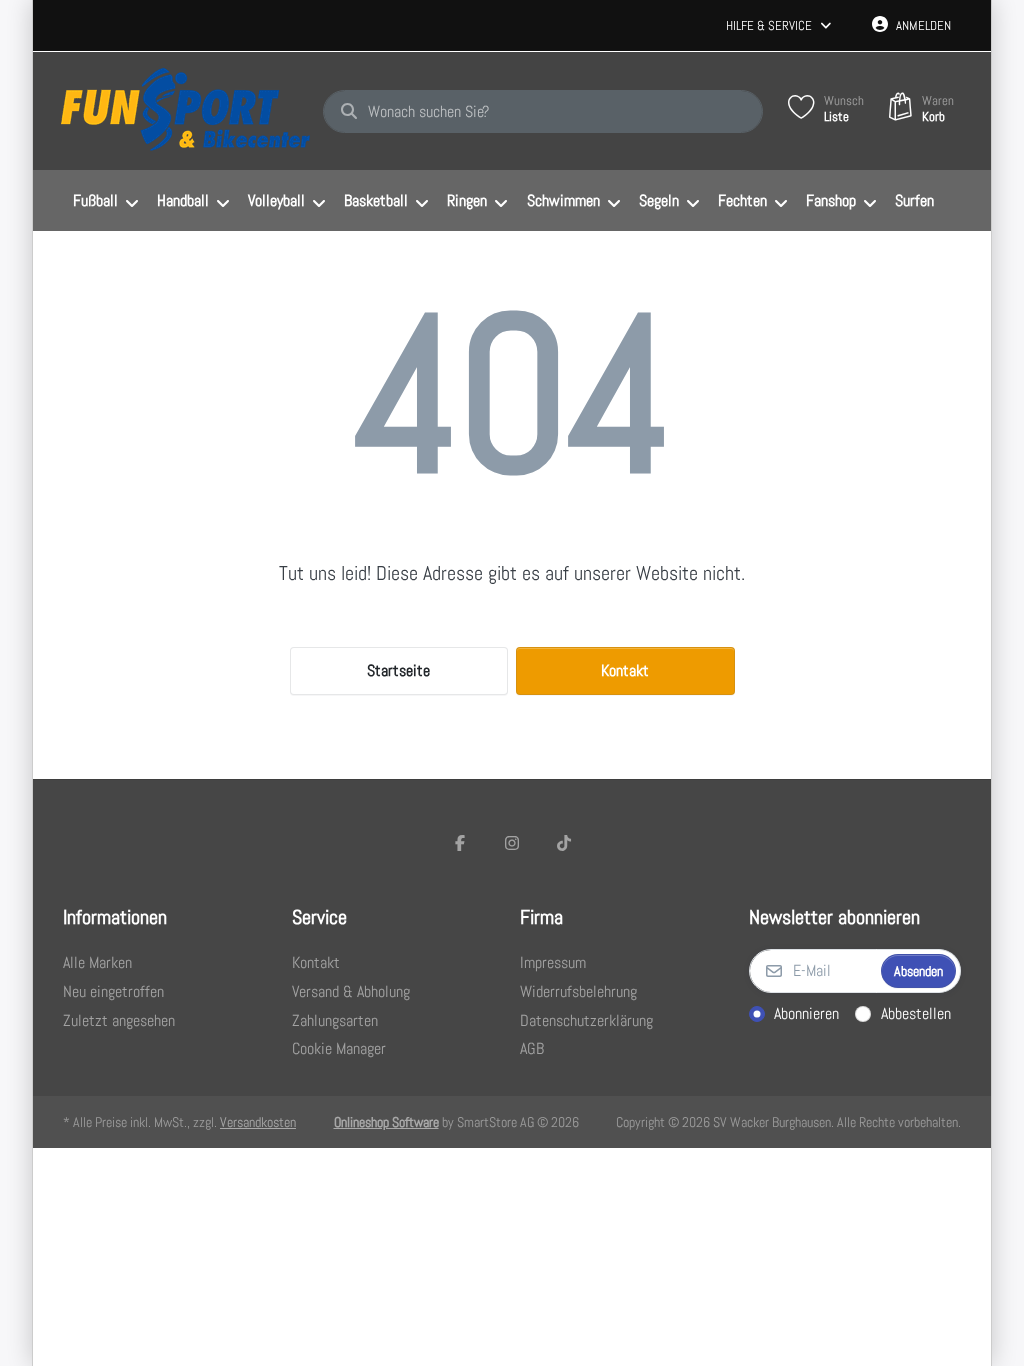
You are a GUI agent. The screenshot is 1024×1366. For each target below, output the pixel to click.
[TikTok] (564, 843)
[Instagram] (512, 843)
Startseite (398, 670)
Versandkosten (258, 1122)
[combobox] (543, 112)
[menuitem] (105, 201)
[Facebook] (461, 843)
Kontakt (625, 670)
